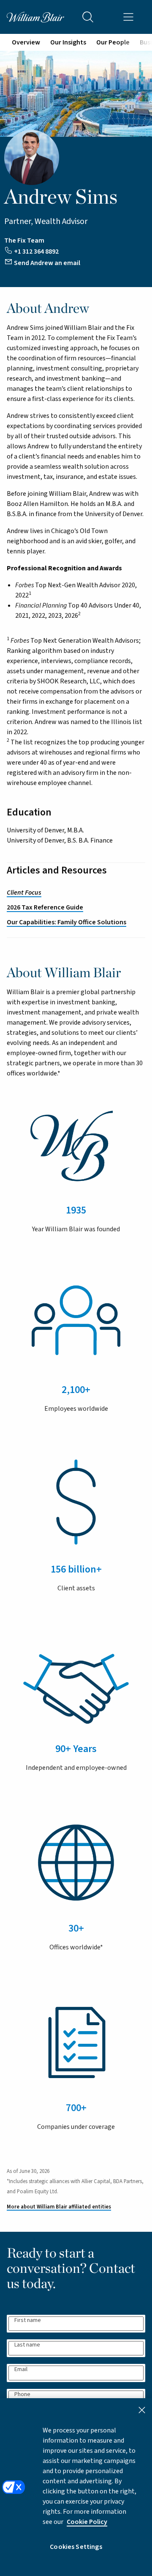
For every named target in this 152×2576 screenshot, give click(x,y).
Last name (27, 2345)
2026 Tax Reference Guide (45, 907)
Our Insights (68, 42)
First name (28, 2320)
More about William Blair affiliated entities (59, 2207)
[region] (76, 2487)
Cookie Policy (87, 2522)
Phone (22, 2395)
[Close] (142, 2410)
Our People (113, 42)
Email (21, 2370)
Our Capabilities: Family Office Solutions (66, 922)
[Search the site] (88, 17)
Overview (26, 42)
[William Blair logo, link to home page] (35, 17)
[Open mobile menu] (128, 17)
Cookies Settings (76, 2547)
